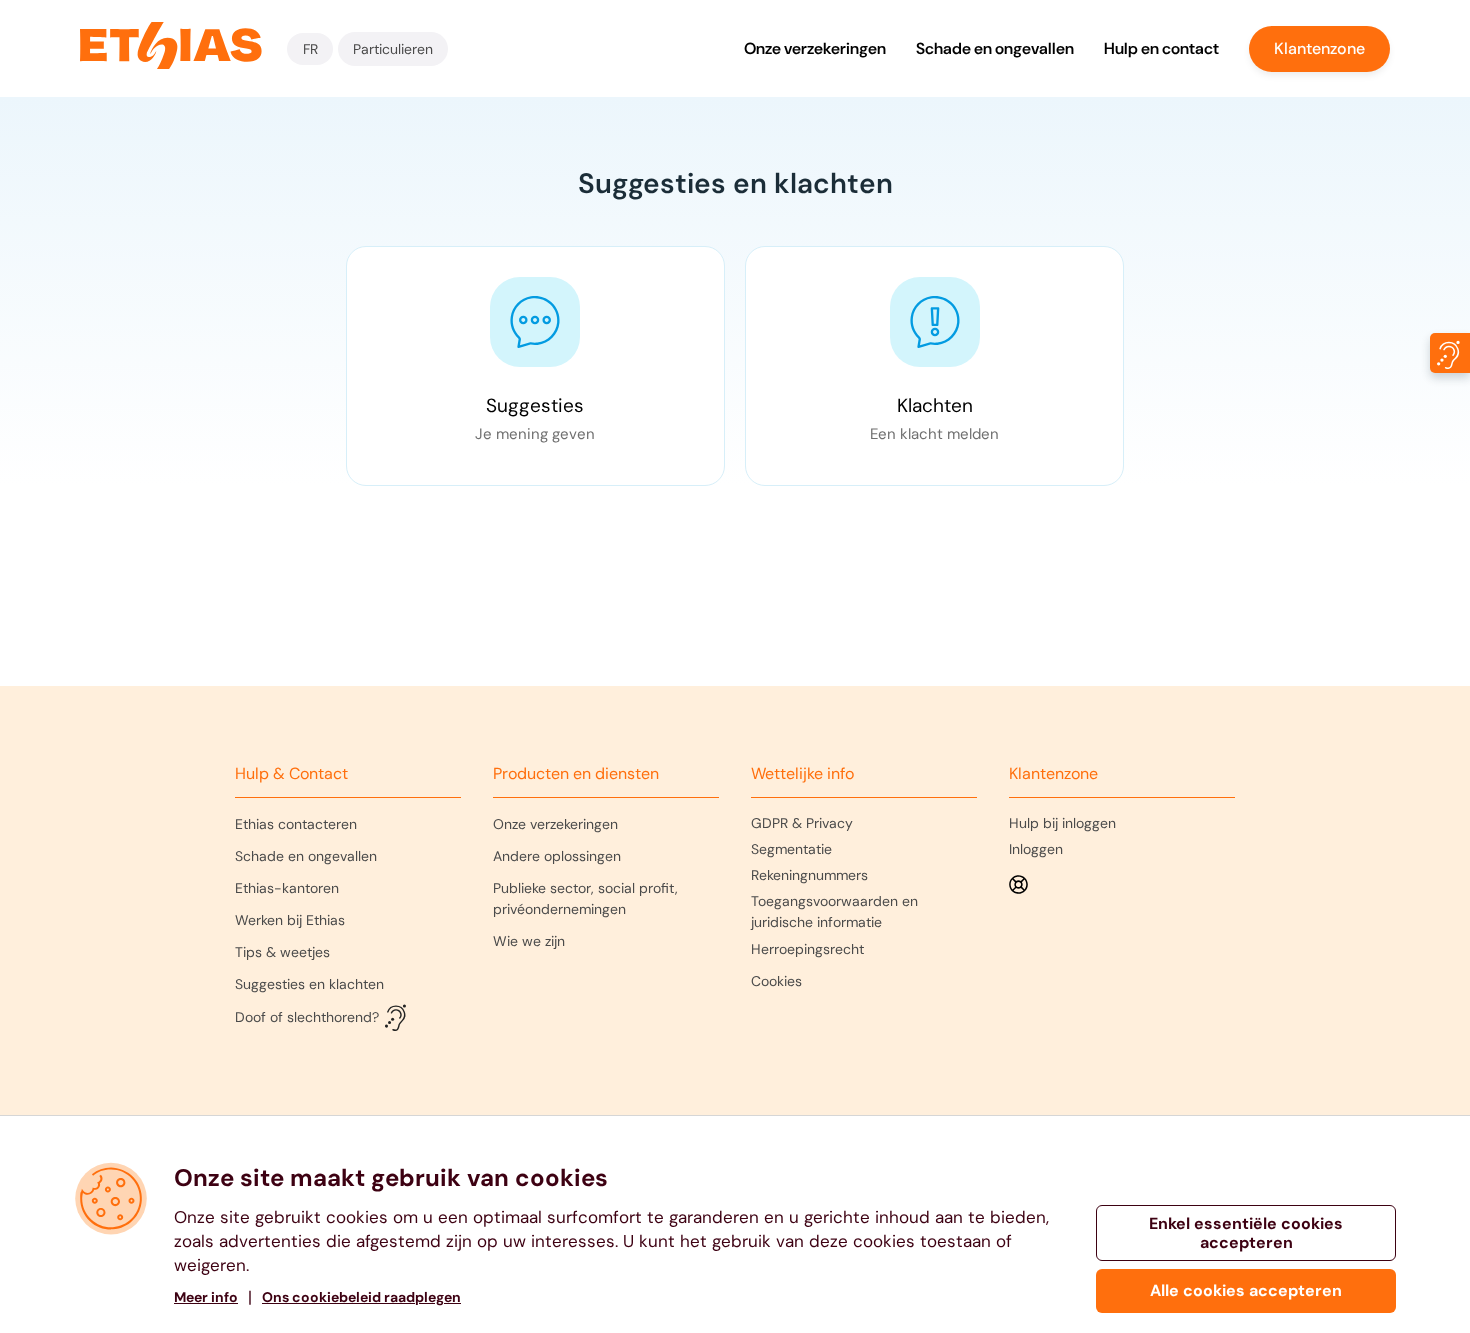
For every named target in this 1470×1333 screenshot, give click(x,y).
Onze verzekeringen (815, 48)
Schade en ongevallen (995, 48)
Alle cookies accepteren (1246, 1290)
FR (310, 49)
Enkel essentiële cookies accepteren (1246, 1233)
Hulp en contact (1161, 48)
